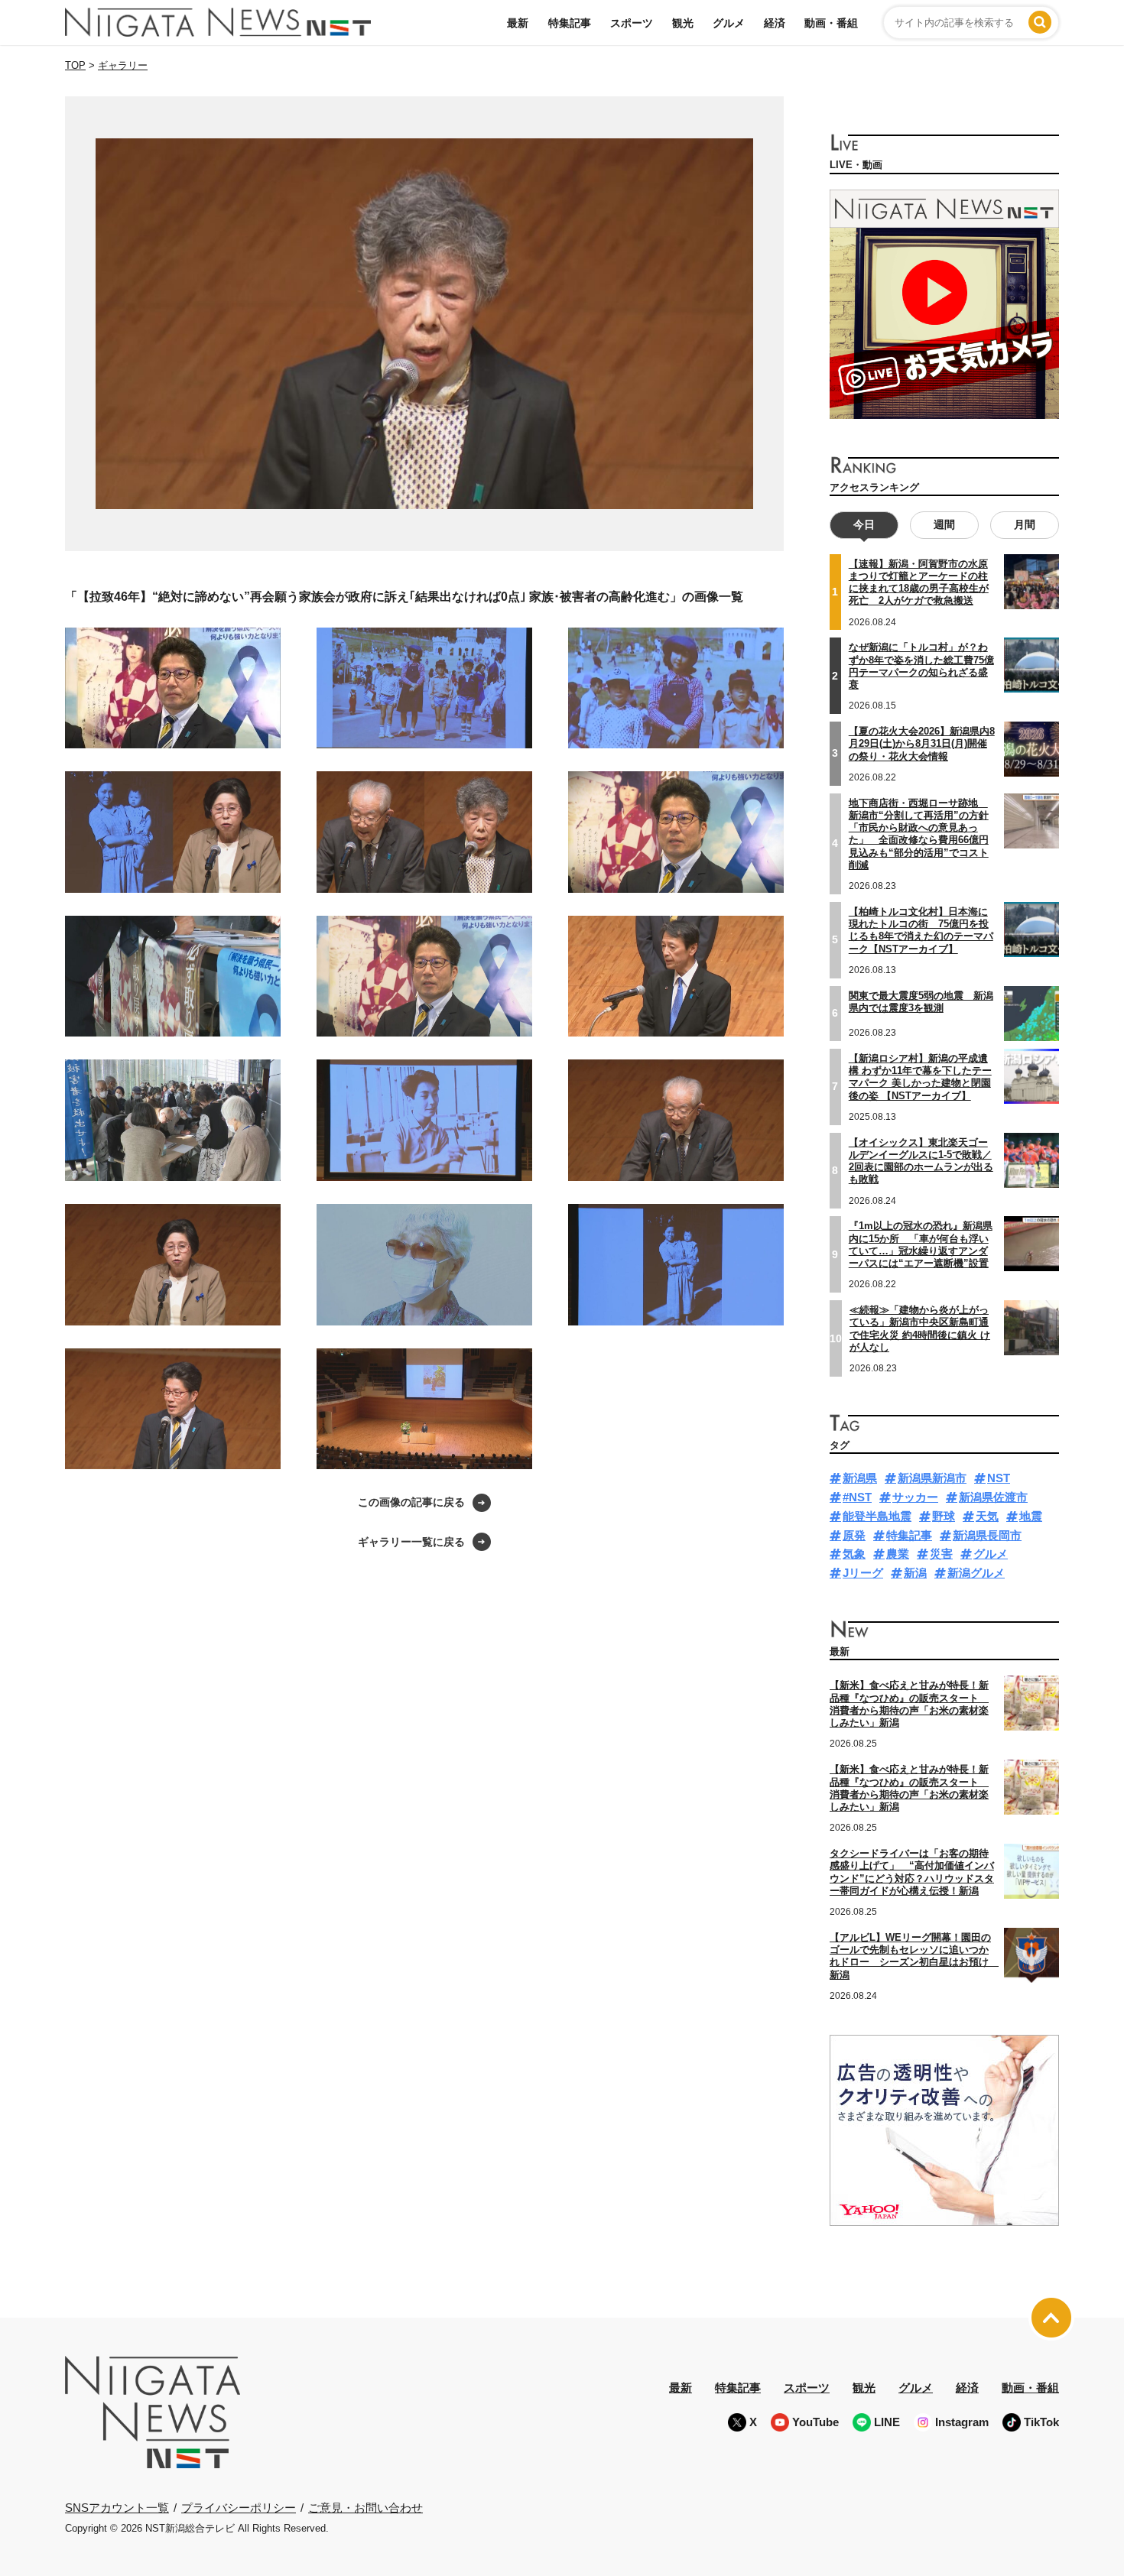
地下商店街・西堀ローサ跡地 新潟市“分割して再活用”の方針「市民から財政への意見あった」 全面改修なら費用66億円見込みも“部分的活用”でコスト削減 (919, 834)
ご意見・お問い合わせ (365, 2508)
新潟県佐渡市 (993, 1497)
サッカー (915, 1497)
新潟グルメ (976, 1573)
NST (999, 1478)
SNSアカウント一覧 (117, 2508)
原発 (854, 1535)
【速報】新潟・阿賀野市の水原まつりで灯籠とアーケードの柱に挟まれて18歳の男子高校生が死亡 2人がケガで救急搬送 (919, 582)
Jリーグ (863, 1573)
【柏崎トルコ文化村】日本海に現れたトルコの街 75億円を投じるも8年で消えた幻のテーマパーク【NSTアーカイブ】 (921, 930)
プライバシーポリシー (239, 2508)
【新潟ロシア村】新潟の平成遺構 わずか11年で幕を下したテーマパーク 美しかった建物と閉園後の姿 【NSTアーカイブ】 (920, 1077)
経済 (775, 23)
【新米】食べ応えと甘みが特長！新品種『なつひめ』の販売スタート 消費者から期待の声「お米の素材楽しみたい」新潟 (909, 1704)
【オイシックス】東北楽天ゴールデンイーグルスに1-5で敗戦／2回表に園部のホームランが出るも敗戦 (921, 1161)
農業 (898, 1554)
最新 (518, 23)
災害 (941, 1554)
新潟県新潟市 (932, 1478)
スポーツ (632, 23)
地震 (1031, 1516)
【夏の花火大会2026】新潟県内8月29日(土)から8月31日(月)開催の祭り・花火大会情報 (922, 744)
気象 (854, 1554)
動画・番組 (831, 23)
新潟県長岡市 (987, 1535)
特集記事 (570, 23)
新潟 (915, 1573)
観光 (683, 23)
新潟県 (860, 1478)
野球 (944, 1516)
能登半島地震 (877, 1516)
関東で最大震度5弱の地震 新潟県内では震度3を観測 (921, 1002)
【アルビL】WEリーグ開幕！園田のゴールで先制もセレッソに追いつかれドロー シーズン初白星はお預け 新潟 (914, 1956)
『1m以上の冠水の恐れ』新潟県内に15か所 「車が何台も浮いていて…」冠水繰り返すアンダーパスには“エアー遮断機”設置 (921, 1244)
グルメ (729, 23)
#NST (857, 1497)
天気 (987, 1516)
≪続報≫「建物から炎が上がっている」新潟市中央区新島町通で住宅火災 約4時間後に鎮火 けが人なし (920, 1329)
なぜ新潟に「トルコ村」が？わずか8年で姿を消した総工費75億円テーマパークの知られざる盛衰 (921, 666)
